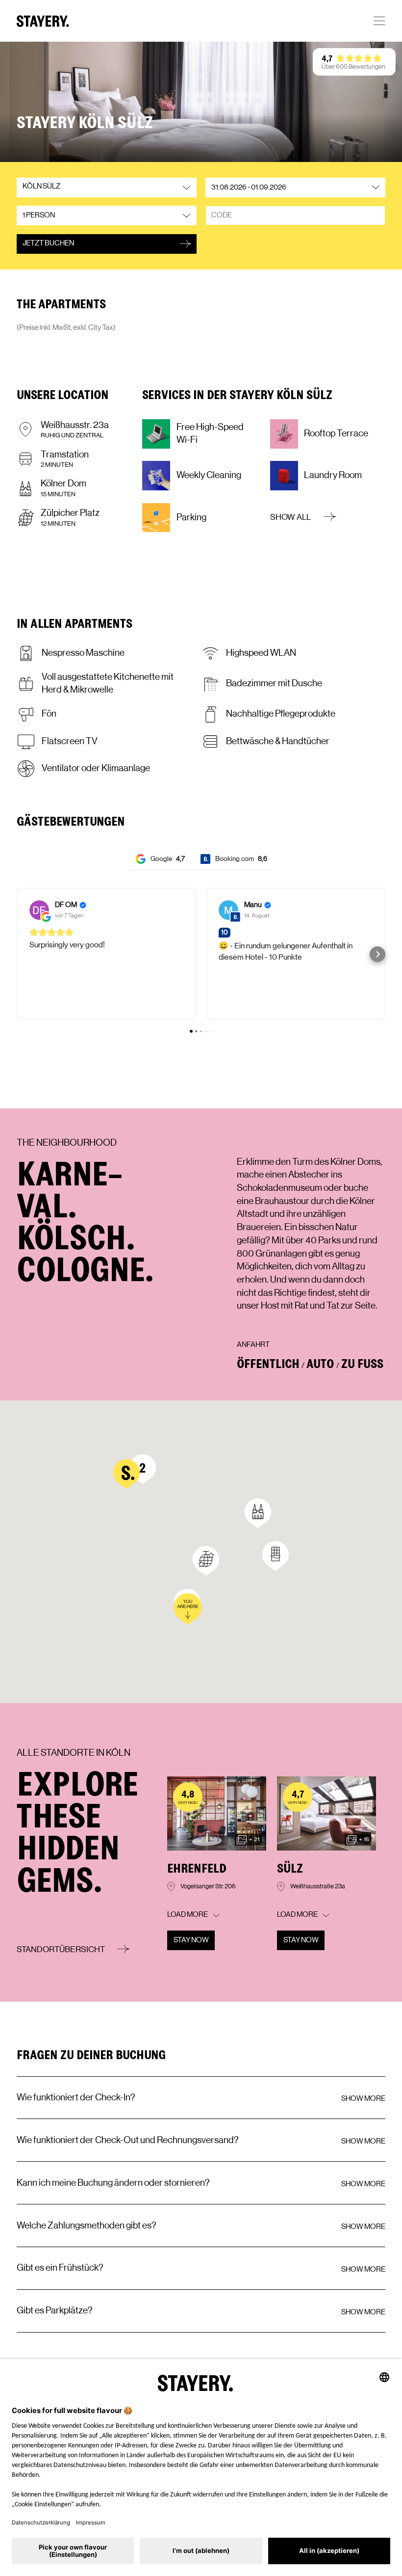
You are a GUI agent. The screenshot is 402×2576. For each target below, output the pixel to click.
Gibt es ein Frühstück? (60, 2268)
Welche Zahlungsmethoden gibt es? (87, 2226)
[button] (201, 114)
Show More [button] (363, 2099)
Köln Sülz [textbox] (41, 186)
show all (291, 517)
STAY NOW (191, 1940)
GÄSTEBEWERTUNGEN (71, 821)
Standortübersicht (62, 1949)
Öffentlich (268, 1363)
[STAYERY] (43, 21)
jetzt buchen (48, 243)
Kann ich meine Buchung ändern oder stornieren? (113, 2183)
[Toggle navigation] (379, 21)
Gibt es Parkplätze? (55, 2310)
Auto (320, 1363)
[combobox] (107, 192)
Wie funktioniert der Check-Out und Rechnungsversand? (128, 2140)
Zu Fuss (362, 1363)
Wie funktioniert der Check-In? (76, 2097)
